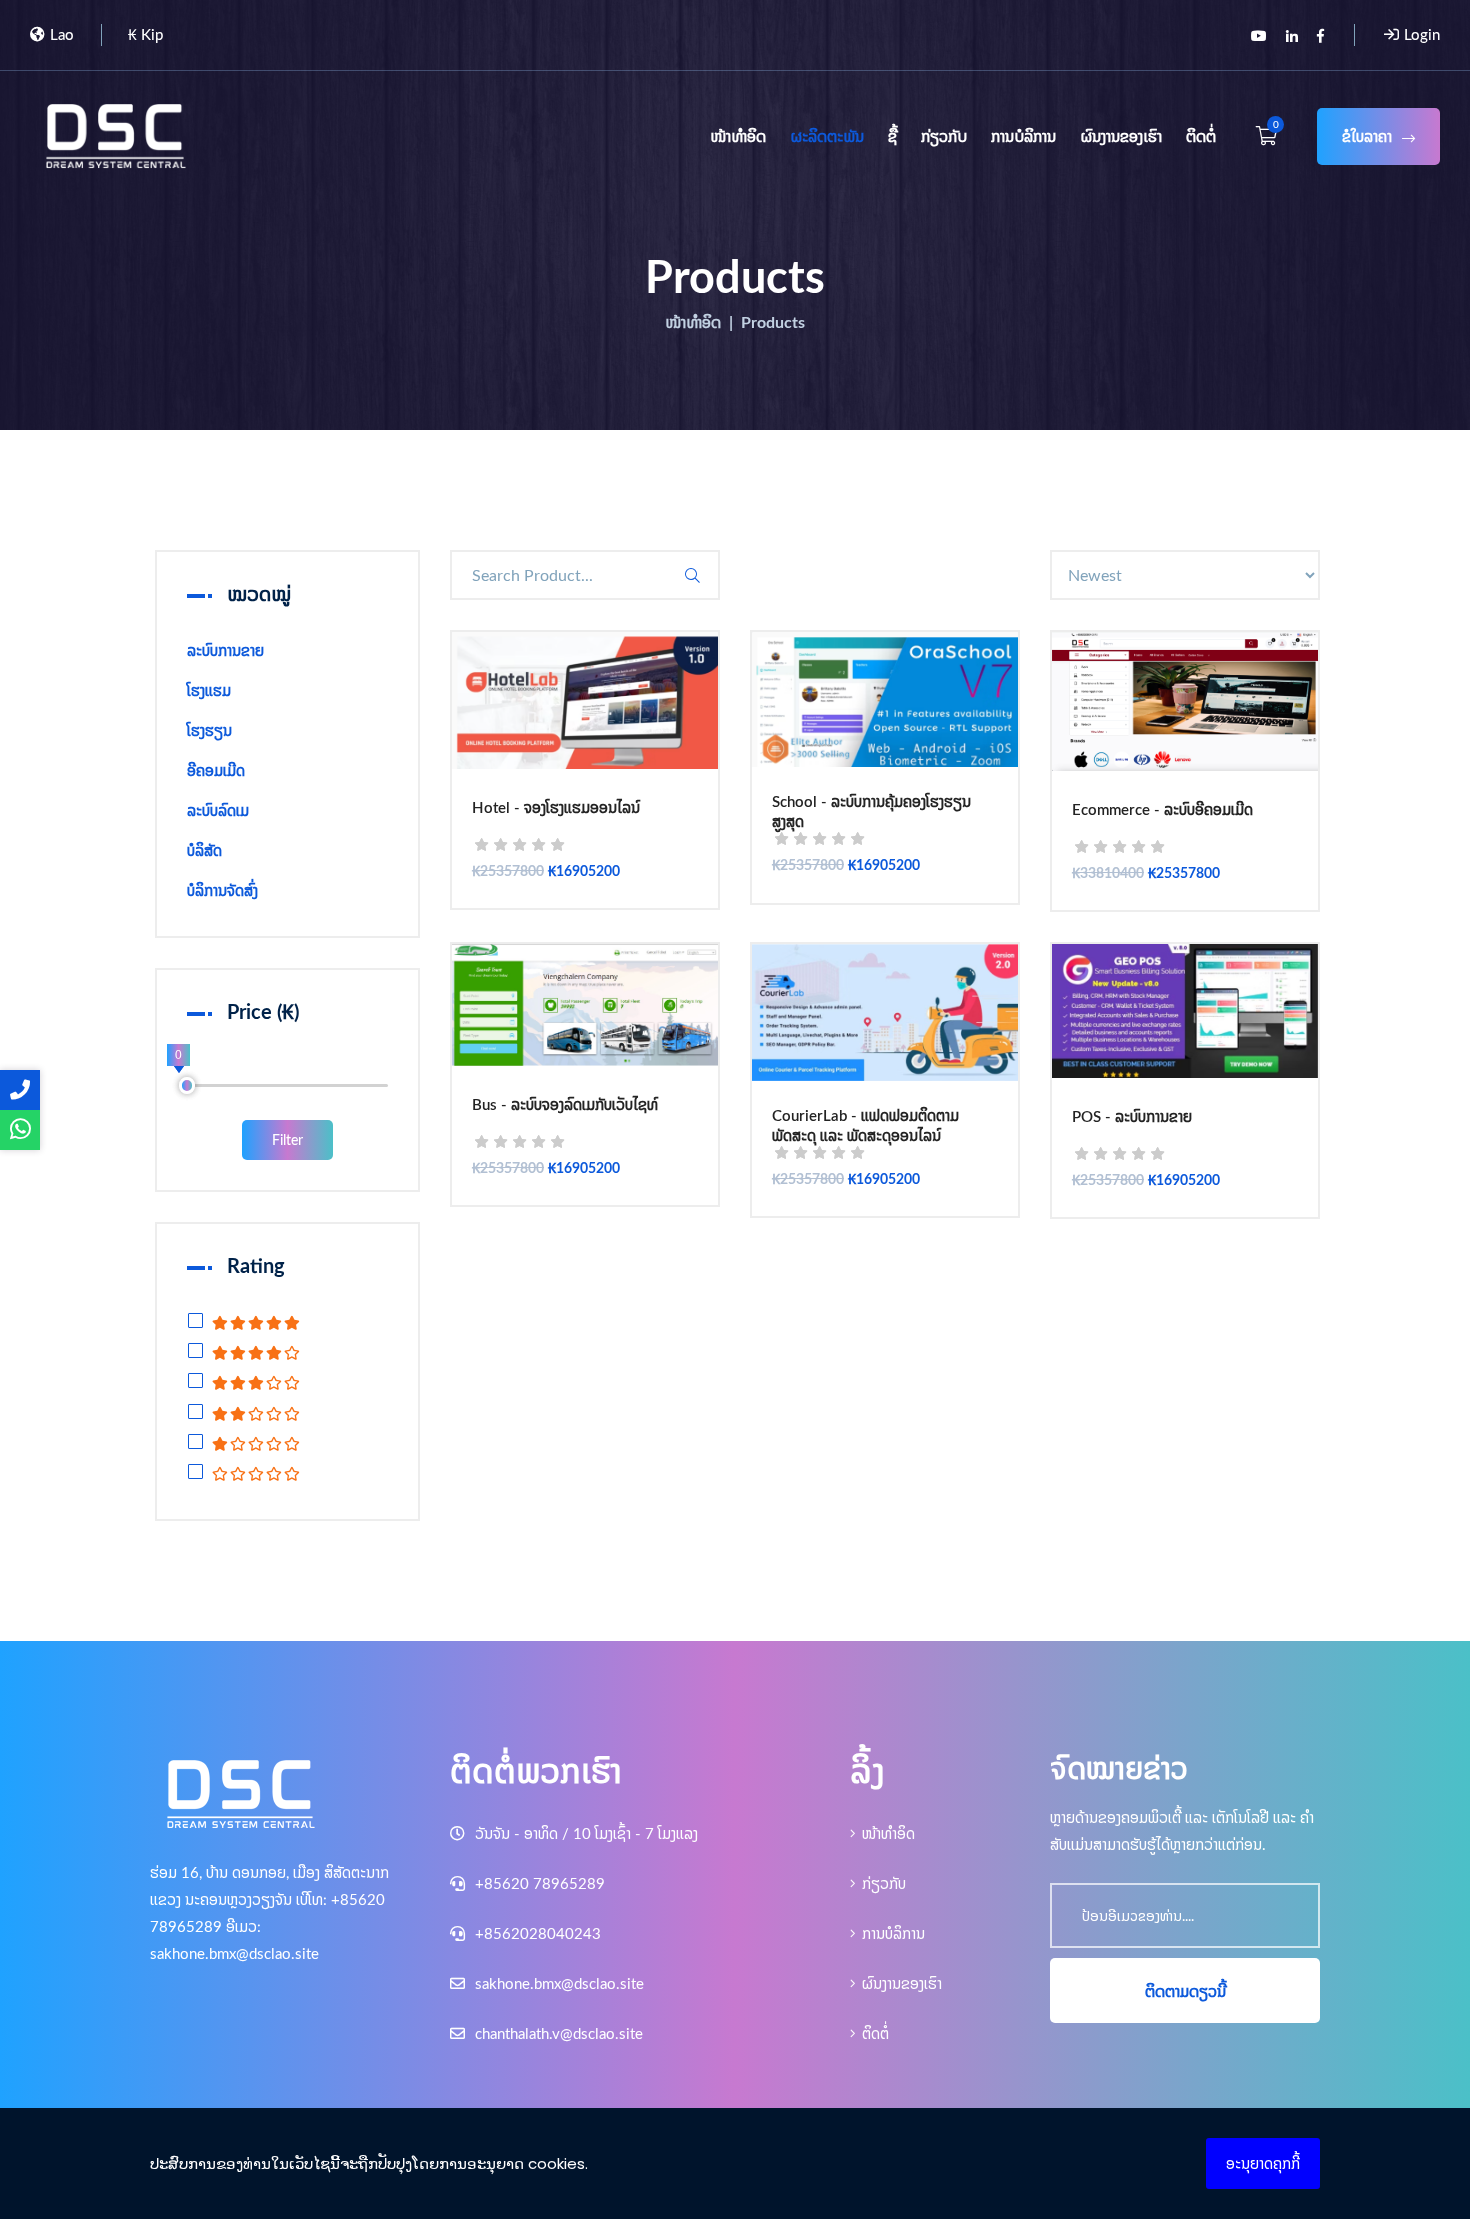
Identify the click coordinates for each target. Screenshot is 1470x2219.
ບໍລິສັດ (204, 850)
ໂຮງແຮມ (209, 690)
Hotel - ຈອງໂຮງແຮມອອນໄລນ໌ (556, 809)
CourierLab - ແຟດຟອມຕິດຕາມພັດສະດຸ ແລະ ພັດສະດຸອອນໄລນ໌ (865, 1126)
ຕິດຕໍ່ (1201, 136)
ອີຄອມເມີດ (216, 770)
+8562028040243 (536, 1933)
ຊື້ (892, 136)
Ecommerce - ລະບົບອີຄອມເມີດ (1162, 811)
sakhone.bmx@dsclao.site (557, 1983)
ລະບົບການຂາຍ (225, 650)
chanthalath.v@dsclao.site (557, 2033)
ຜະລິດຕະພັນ (827, 136)
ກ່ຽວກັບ (944, 136)
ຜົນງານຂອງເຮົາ (1121, 136)
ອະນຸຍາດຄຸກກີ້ (1263, 2163)
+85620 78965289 (538, 1883)
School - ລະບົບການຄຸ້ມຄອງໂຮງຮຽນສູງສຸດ (871, 812)
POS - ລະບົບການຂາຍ (1132, 1118)
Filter (287, 1139)
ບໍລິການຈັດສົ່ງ (222, 890)
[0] (187, 1085)
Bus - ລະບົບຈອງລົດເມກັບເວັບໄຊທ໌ (565, 1106)
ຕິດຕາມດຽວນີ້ (1185, 1991)
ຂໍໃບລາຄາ (1367, 136)
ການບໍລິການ (1023, 136)
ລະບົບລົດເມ (218, 810)
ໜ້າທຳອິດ (738, 136)
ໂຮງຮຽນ (209, 730)
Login (1422, 34)
